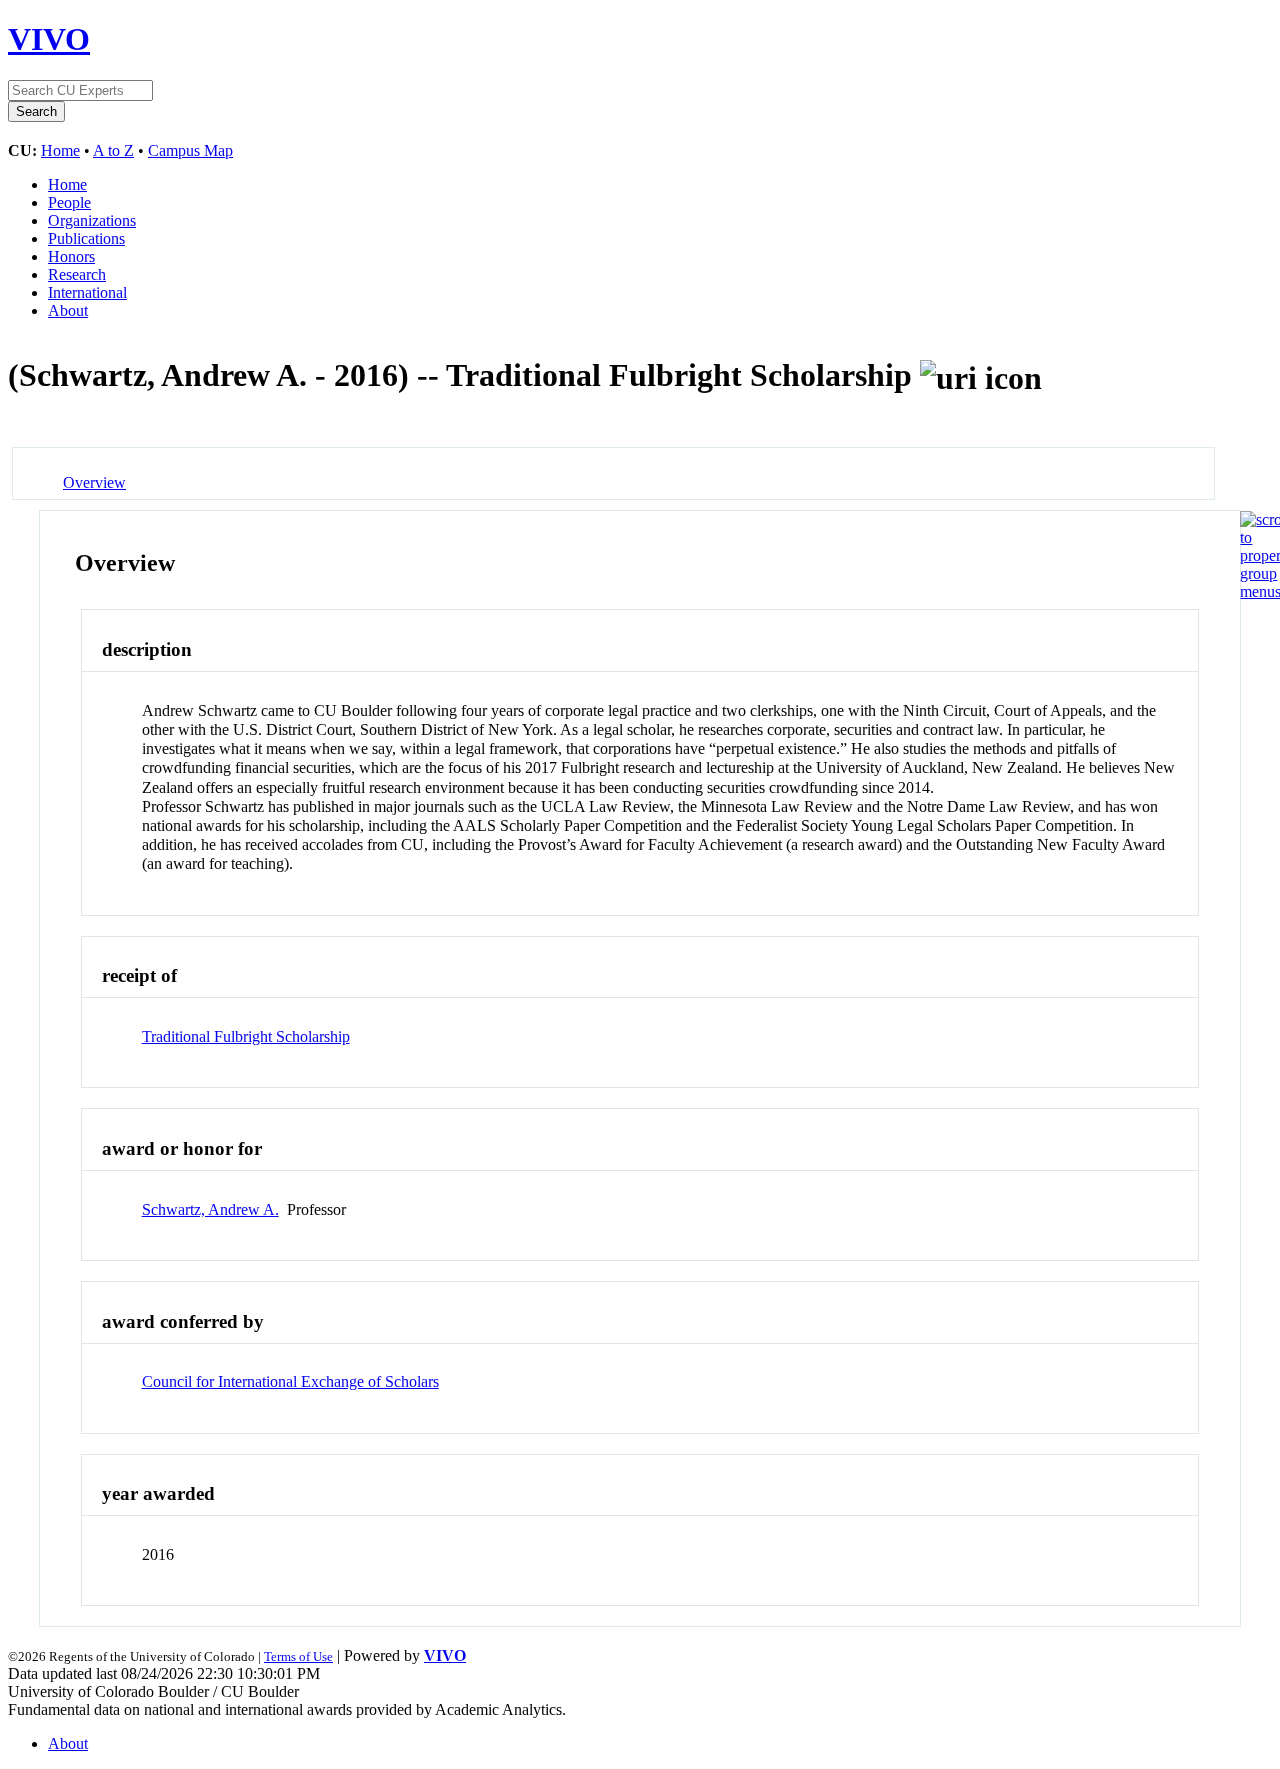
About (68, 310)
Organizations (92, 220)
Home (60, 150)
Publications (86, 238)
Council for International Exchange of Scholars (290, 1381)
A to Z (113, 150)
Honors (71, 256)
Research (77, 274)
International (87, 292)
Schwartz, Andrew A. (210, 1209)
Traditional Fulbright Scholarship (246, 1036)
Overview (94, 482)
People (69, 202)
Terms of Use (298, 1656)
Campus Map (190, 150)
